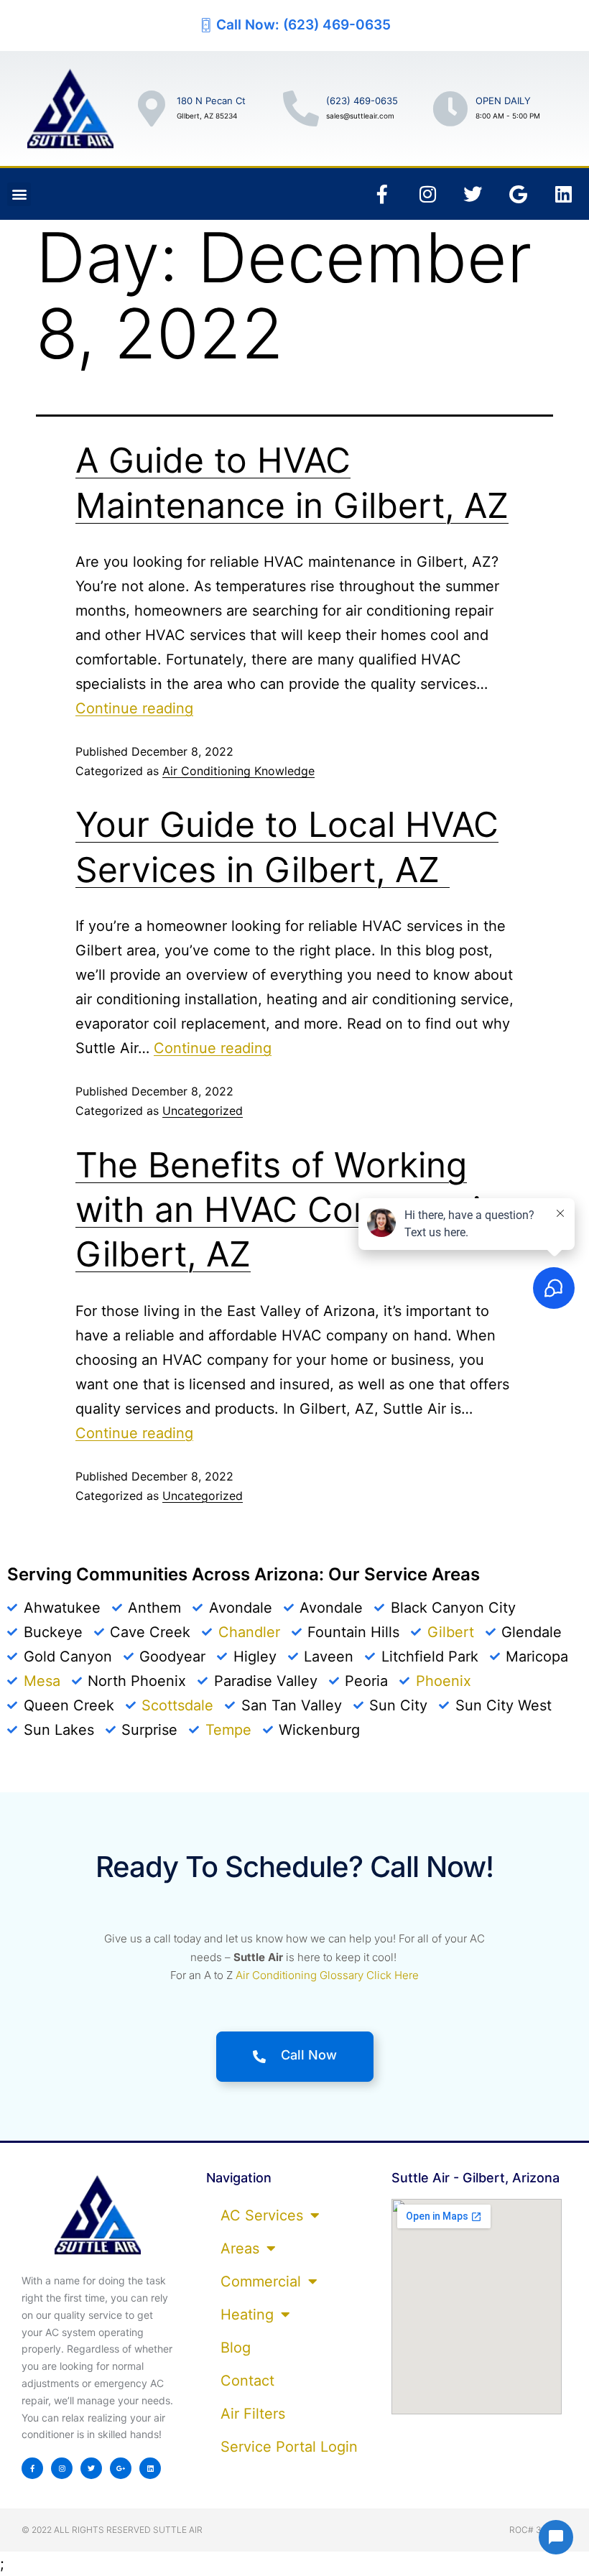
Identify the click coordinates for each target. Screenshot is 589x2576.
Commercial (261, 2281)
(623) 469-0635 (362, 101)
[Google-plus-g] (121, 2468)
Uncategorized (203, 1111)
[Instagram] (427, 194)
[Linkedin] (563, 194)
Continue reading (134, 708)
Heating (247, 2315)
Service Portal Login (289, 2447)
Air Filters (253, 2414)
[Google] (518, 194)
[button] (19, 194)
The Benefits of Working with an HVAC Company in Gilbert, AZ (288, 1210)
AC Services (262, 2215)
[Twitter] (473, 194)
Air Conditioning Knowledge (238, 771)
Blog (236, 2348)
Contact (247, 2381)
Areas (240, 2248)
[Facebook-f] (382, 194)
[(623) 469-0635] (301, 108)
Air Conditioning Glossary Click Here (327, 1975)
